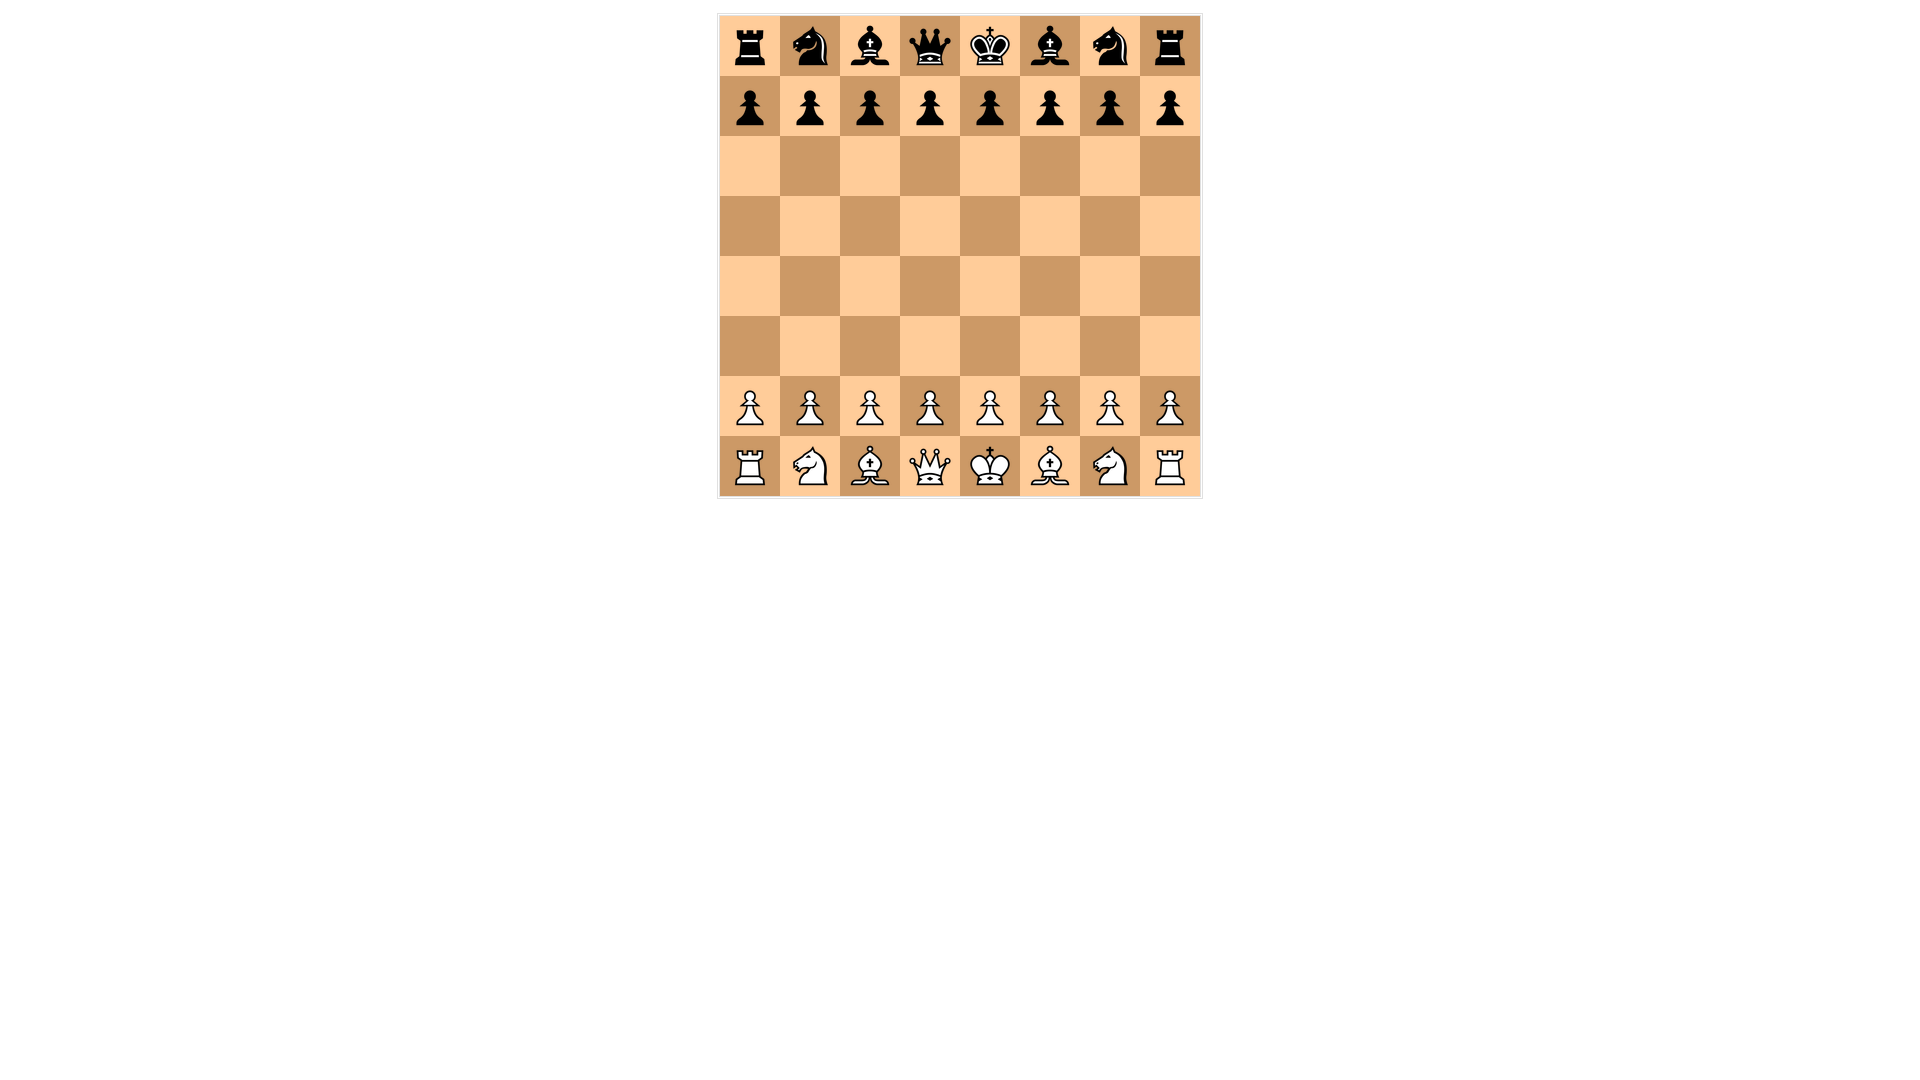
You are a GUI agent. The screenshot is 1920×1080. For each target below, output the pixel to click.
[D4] (930, 286)
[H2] (1170, 406)
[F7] (1050, 106)
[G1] (1110, 466)
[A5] (750, 226)
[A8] (750, 46)
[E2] (990, 406)
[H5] (1170, 226)
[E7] (990, 106)
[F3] (1050, 346)
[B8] (810, 46)
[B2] (810, 406)
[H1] (1170, 466)
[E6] (990, 166)
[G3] (1110, 346)
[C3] (870, 346)
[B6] (810, 166)
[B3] (810, 346)
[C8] (870, 46)
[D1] (930, 466)
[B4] (810, 286)
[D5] (930, 226)
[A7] (750, 106)
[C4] (870, 286)
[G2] (1110, 406)
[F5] (1050, 226)
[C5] (870, 226)
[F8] (1050, 46)
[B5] (810, 226)
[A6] (750, 166)
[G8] (1110, 46)
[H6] (1170, 166)
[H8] (1170, 46)
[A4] (750, 286)
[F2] (1050, 406)
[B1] (810, 466)
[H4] (1170, 286)
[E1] (990, 466)
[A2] (750, 406)
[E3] (990, 346)
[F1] (1050, 466)
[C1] (870, 466)
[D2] (930, 406)
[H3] (1170, 346)
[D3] (930, 346)
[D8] (930, 46)
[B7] (810, 106)
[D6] (930, 166)
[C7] (870, 106)
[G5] (1110, 226)
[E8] (990, 46)
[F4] (1050, 286)
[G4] (1110, 286)
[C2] (870, 406)
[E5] (990, 226)
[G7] (1110, 106)
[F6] (1050, 166)
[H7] (1170, 106)
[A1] (750, 466)
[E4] (990, 286)
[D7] (930, 106)
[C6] (870, 166)
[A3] (750, 346)
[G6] (1110, 166)
